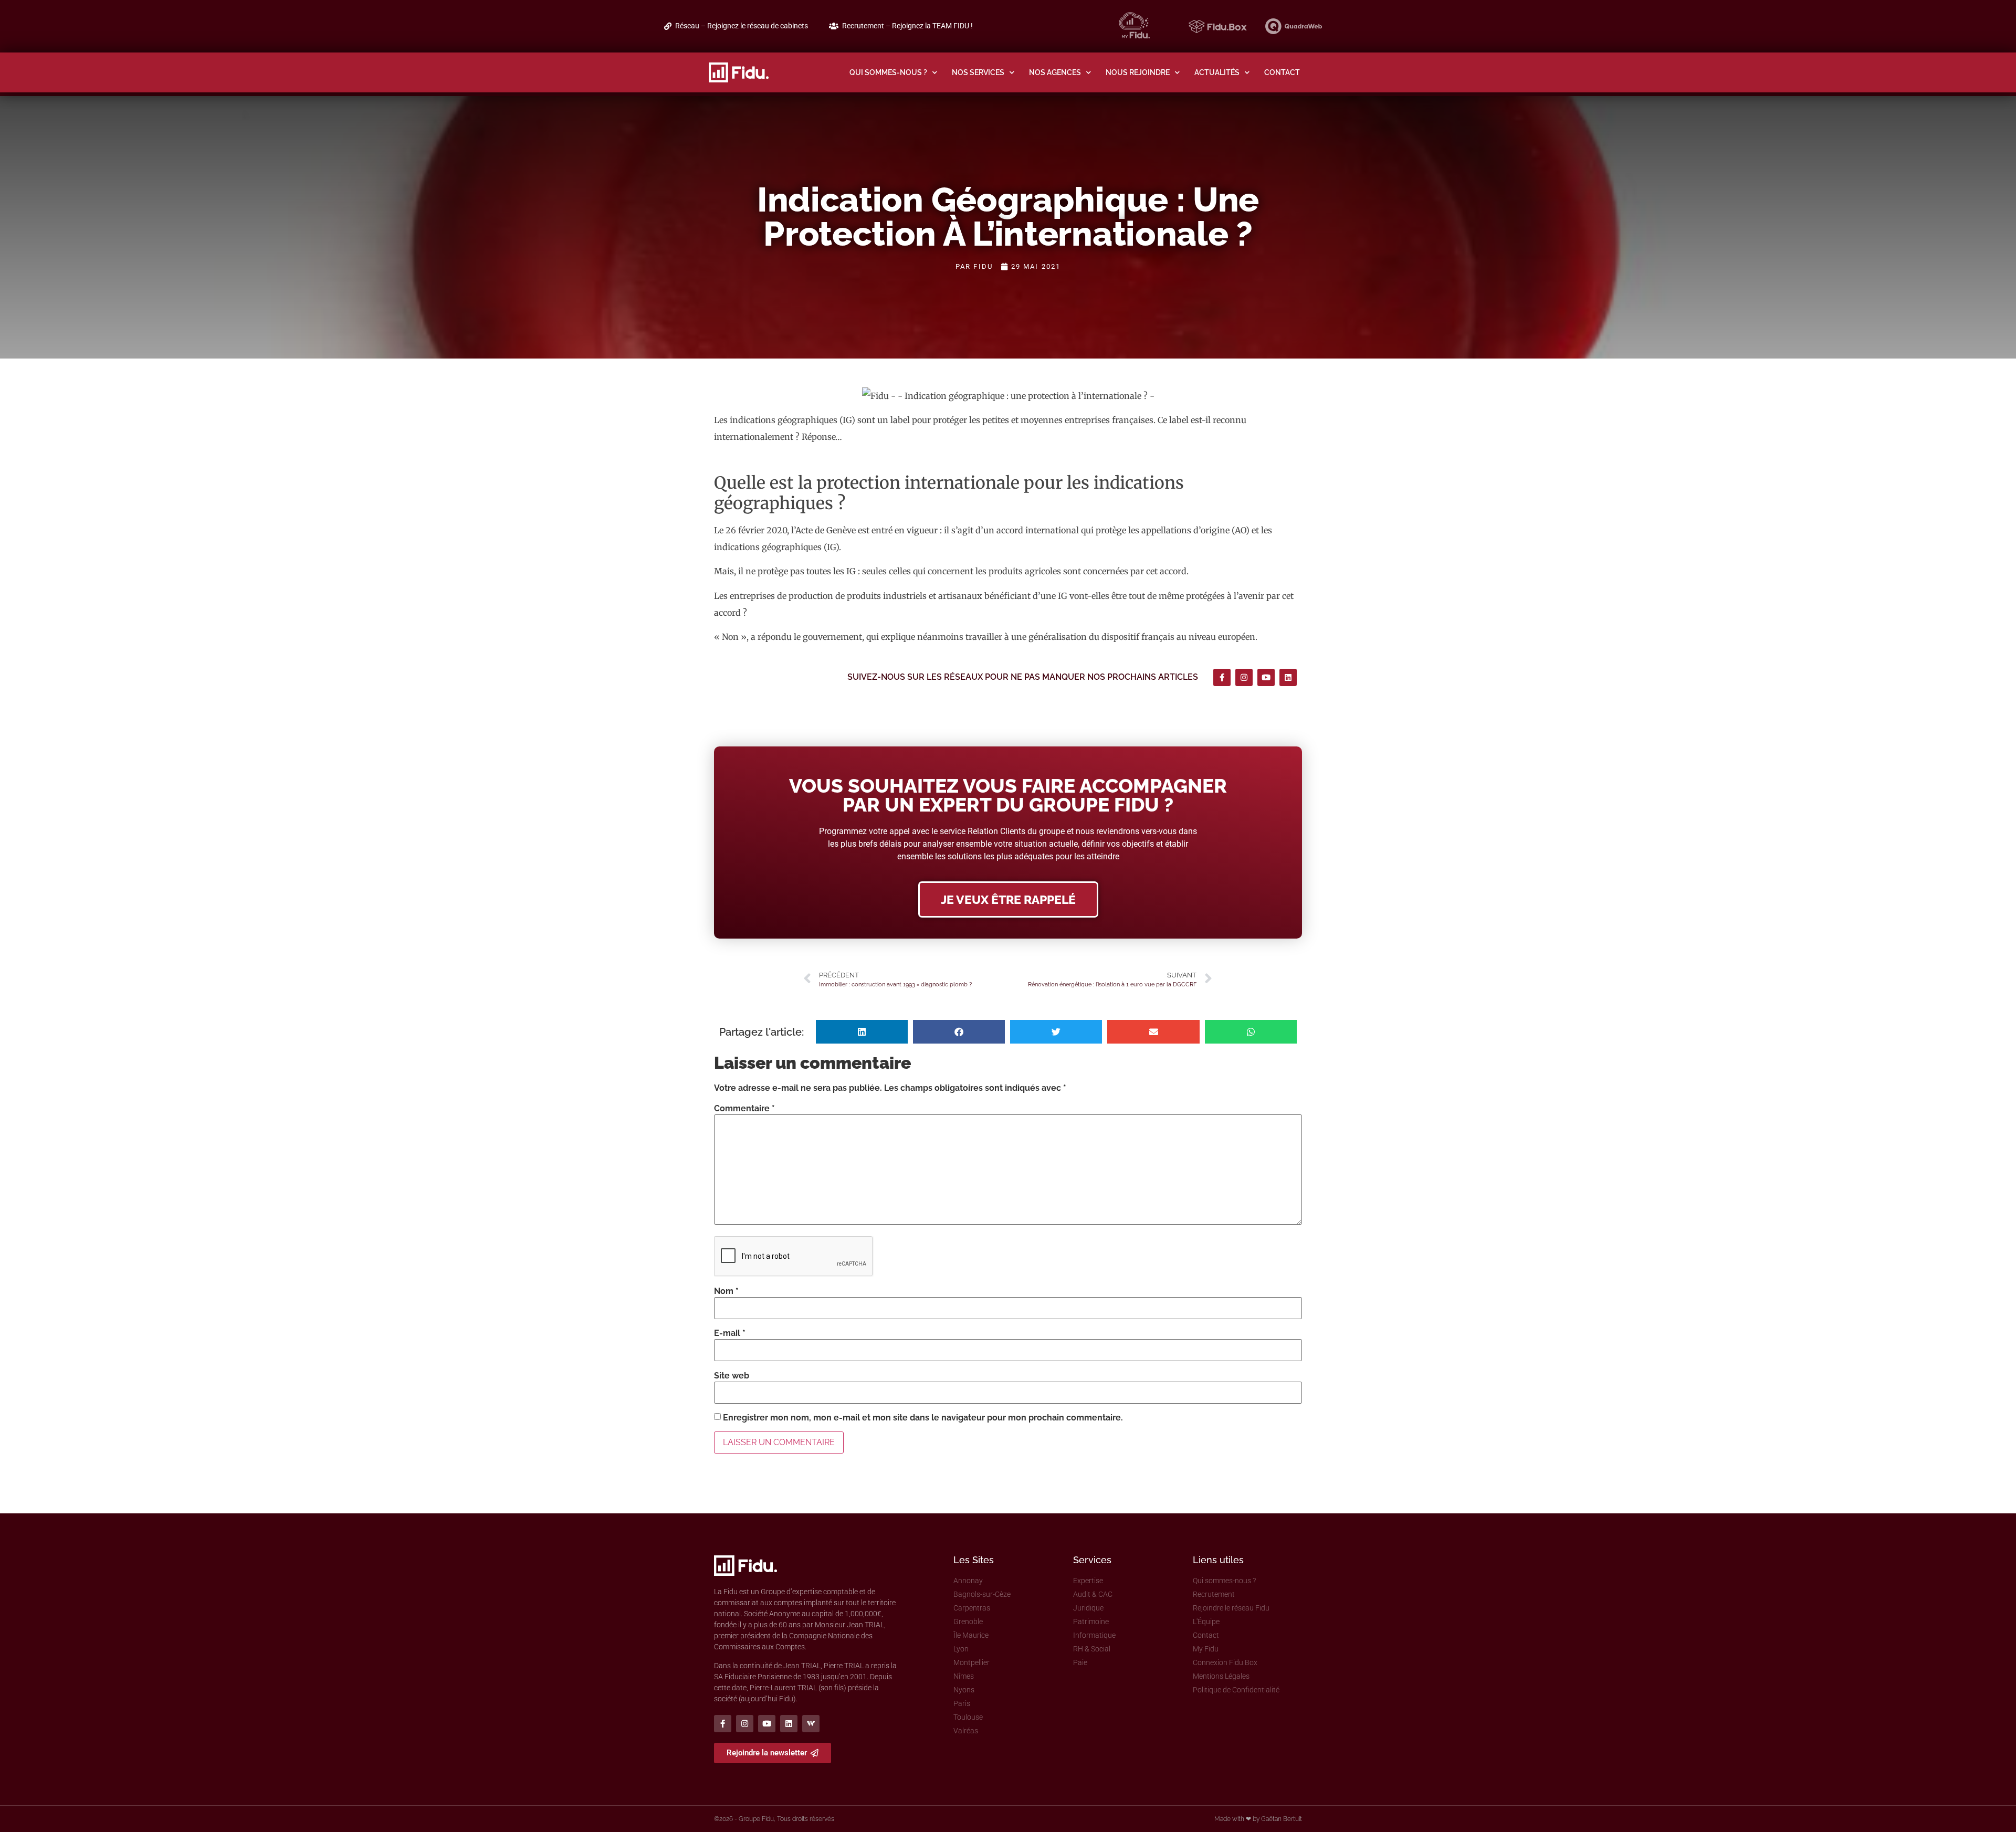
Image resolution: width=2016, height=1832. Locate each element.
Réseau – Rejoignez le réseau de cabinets (742, 26)
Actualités (1217, 72)
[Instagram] (1244, 677)
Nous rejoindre (1138, 72)
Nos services (978, 72)
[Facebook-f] (1222, 677)
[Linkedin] (1288, 677)
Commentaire (744, 1109)
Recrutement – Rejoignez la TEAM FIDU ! (907, 26)
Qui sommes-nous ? (888, 72)
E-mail (730, 1333)
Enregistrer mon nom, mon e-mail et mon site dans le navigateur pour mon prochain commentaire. (923, 1418)
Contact (1282, 72)
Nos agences (1055, 72)
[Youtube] (1266, 677)
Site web (732, 1376)
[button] (862, 1032)
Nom (726, 1291)
